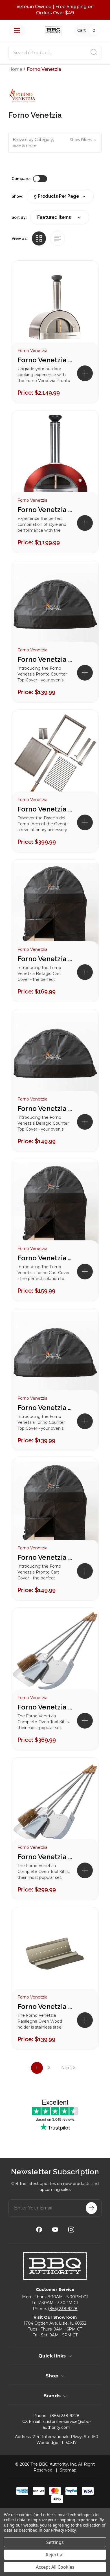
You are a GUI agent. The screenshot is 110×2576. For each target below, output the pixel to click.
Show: (17, 196)
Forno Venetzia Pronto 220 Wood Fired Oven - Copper (46, 360)
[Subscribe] (91, 2208)
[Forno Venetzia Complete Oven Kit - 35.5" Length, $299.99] (55, 1804)
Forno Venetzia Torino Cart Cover (46, 1258)
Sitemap (68, 2470)
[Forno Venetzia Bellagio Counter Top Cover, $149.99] (55, 1056)
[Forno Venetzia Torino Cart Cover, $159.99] (55, 1205)
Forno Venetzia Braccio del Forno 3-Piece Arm (46, 809)
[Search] (94, 53)
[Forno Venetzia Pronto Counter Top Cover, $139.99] (55, 607)
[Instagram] (71, 2230)
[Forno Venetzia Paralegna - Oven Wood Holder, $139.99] (55, 1954)
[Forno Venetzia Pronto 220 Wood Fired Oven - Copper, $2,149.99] (55, 307)
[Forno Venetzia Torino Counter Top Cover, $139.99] (55, 1355)
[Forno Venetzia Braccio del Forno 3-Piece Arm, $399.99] (55, 756)
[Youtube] (55, 2230)
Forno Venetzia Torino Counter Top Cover (46, 1408)
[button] (55, 143)
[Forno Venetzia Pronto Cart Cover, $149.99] (55, 1505)
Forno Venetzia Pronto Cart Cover (46, 1557)
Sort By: (19, 217)
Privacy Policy (63, 2530)
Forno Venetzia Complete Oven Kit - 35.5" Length (46, 1857)
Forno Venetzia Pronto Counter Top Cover (46, 659)
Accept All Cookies (55, 2567)
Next (66, 2068)
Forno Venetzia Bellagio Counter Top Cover (46, 1109)
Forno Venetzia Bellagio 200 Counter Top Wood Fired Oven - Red (46, 510)
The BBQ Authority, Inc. (54, 2464)
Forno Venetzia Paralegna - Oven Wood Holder (46, 2007)
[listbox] (60, 217)
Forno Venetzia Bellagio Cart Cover (46, 959)
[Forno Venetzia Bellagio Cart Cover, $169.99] (55, 906)
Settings (55, 2542)
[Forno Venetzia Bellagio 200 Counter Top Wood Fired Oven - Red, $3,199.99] (55, 457)
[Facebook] (39, 2230)
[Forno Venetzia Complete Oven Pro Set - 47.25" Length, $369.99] (55, 1654)
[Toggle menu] (17, 30)
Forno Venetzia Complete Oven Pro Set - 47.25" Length (46, 1707)
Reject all (55, 2555)
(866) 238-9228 (63, 2309)
